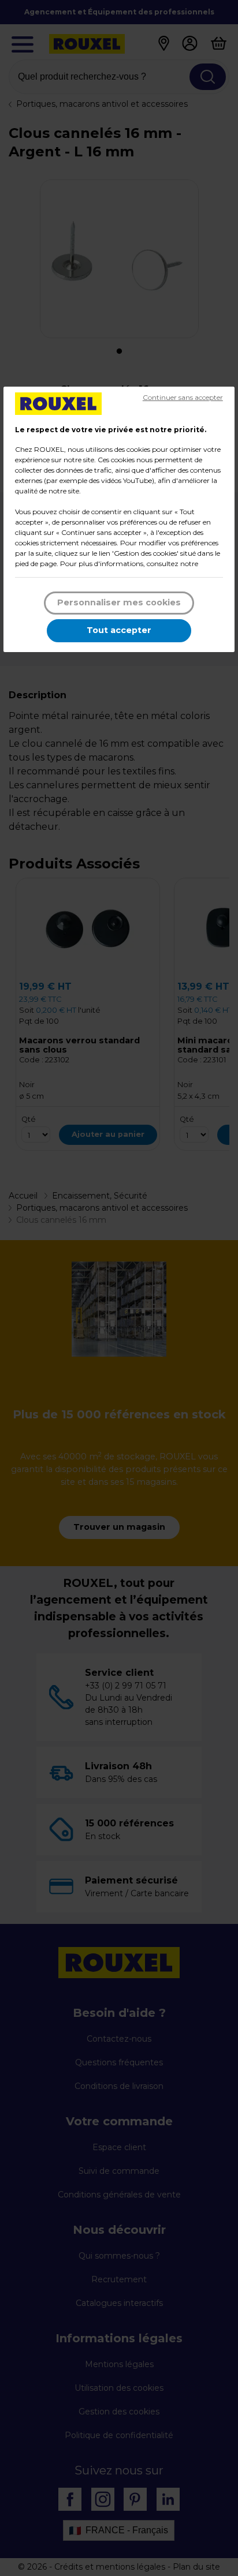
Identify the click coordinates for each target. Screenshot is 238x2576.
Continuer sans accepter (183, 397)
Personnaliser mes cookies (119, 602)
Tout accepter (119, 630)
